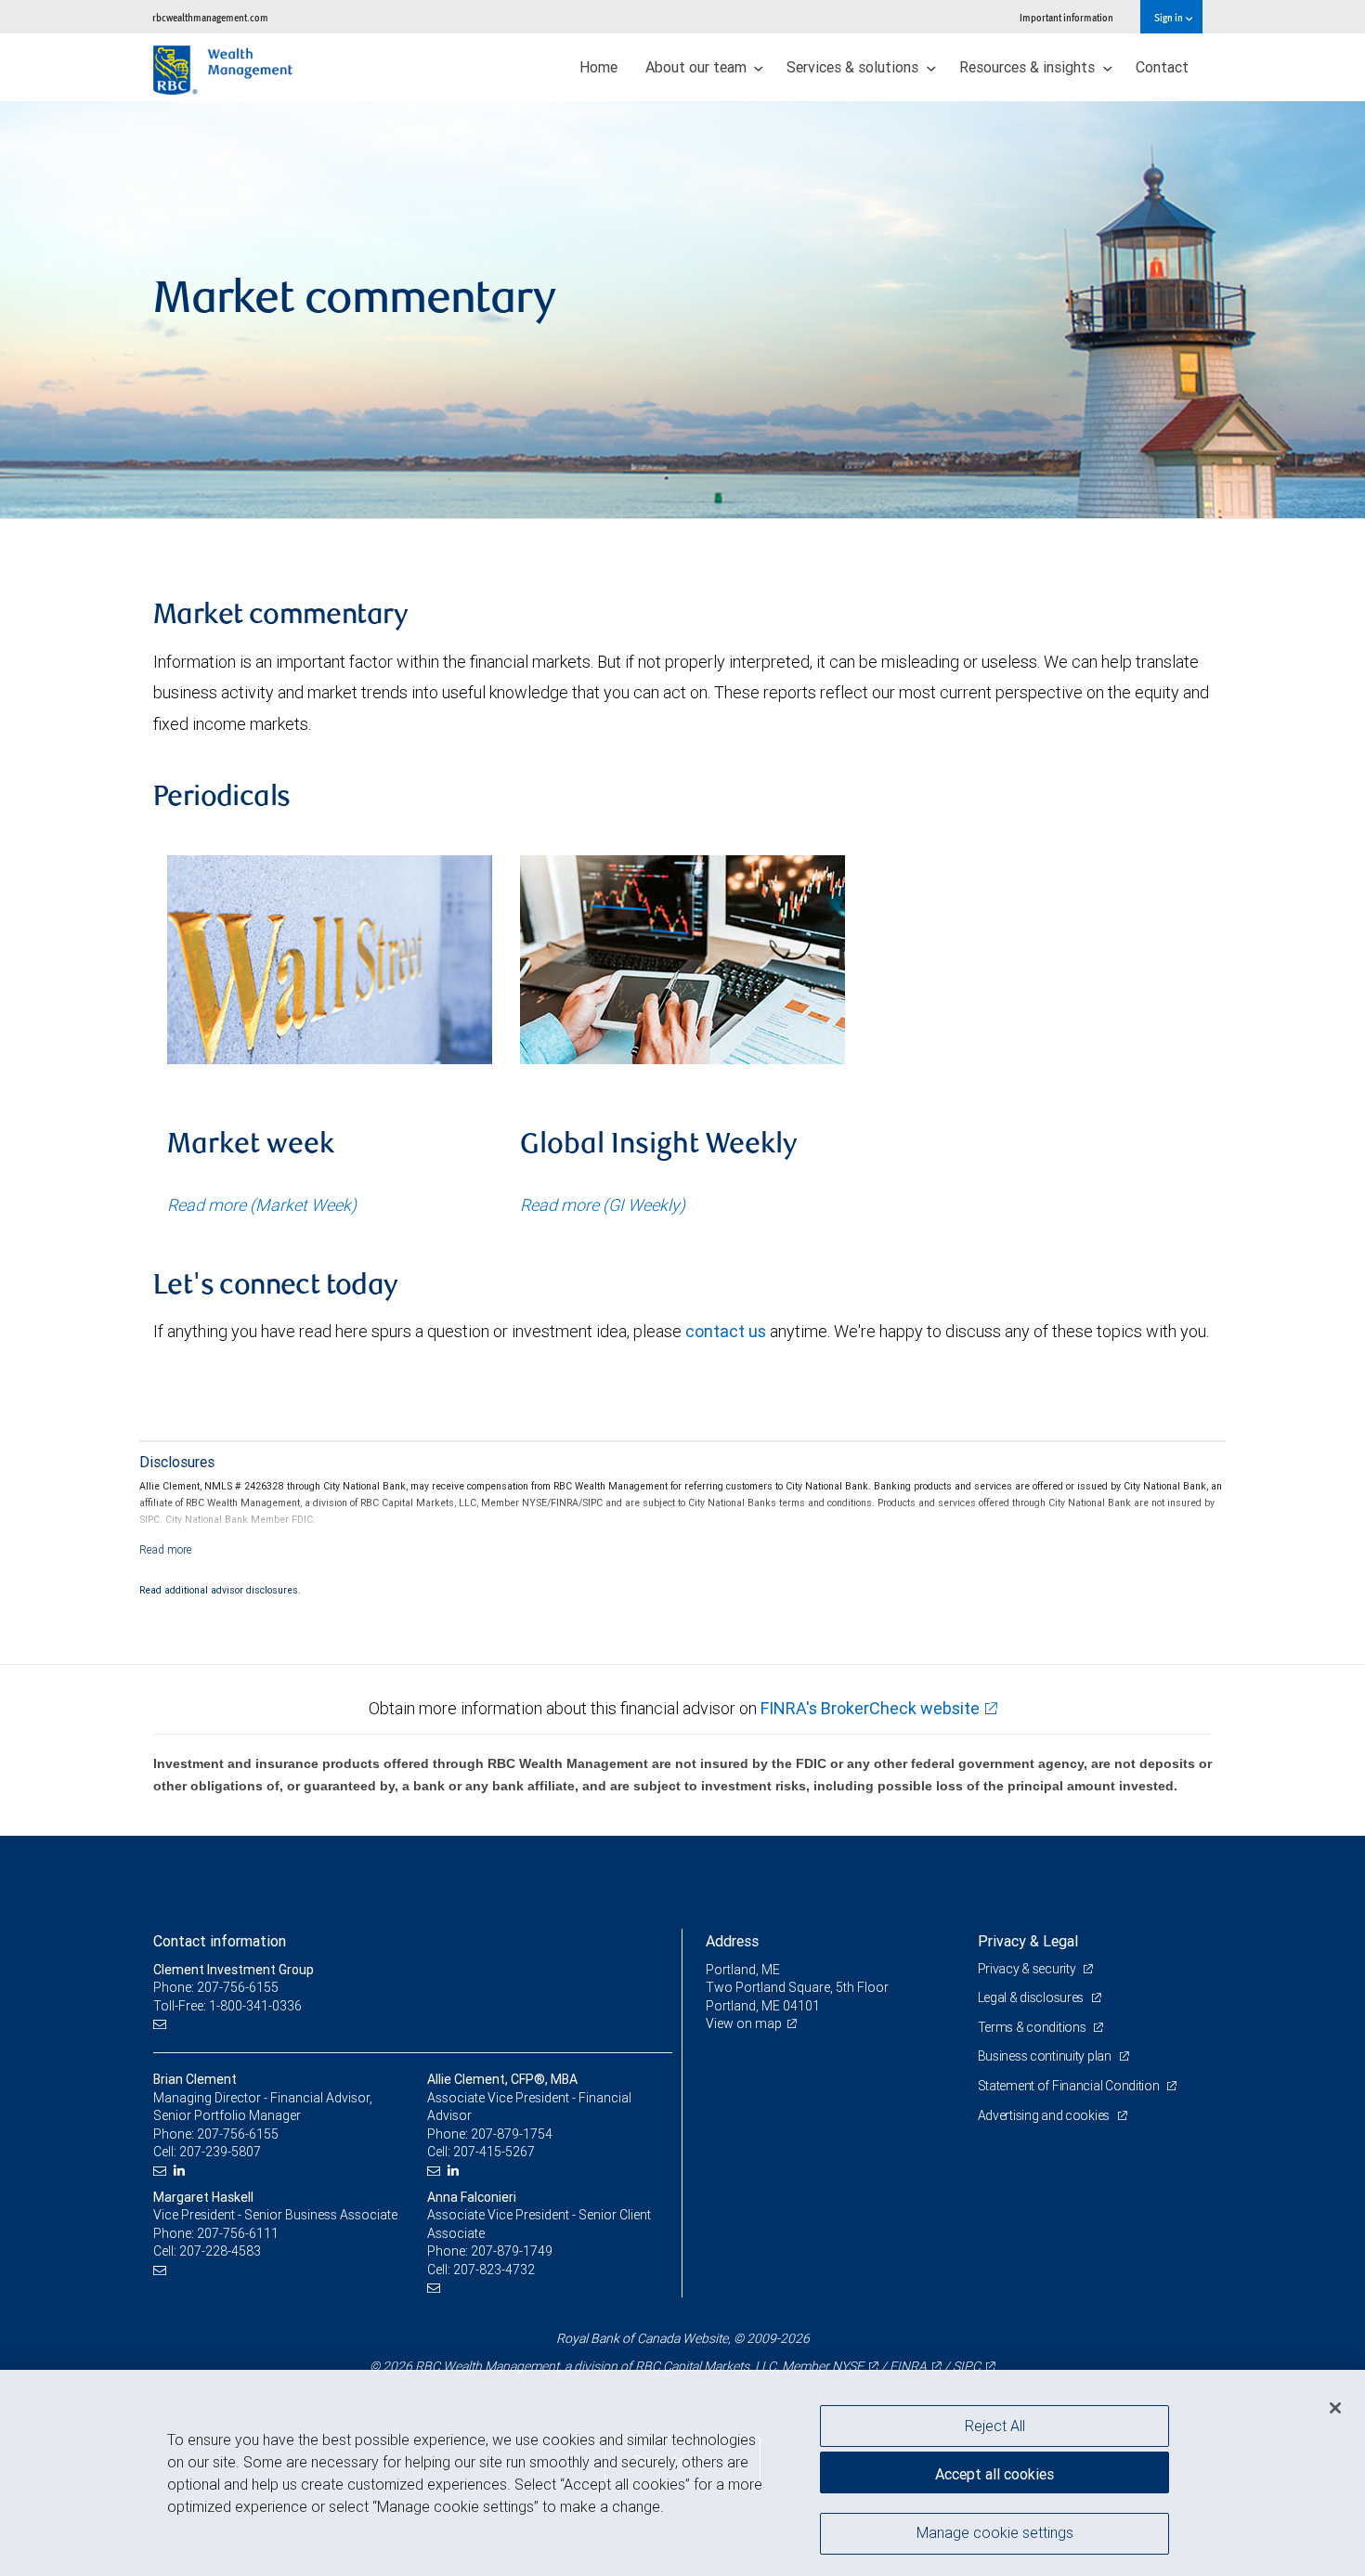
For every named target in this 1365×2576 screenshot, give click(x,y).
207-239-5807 (220, 2152)
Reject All (995, 2426)
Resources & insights (1029, 67)
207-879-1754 (512, 2134)
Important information (1066, 17)
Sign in (1170, 17)
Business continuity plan (1046, 2056)
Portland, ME (743, 1970)
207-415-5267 (494, 2152)
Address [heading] (732, 1941)
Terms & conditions (1033, 2027)
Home (598, 67)
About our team (698, 67)
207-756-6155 (238, 2134)
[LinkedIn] (182, 2171)
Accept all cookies (994, 2474)
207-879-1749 (512, 2251)
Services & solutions (854, 67)
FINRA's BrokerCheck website (870, 1708)
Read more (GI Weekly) (603, 1205)
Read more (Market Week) (262, 1205)
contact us (726, 1331)
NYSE (848, 2366)
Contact (1162, 67)
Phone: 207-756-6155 (216, 1987)
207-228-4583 (220, 2251)
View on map (744, 2023)
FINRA (908, 2366)
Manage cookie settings (995, 2532)
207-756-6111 (238, 2233)
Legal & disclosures (1032, 1997)
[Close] (1335, 2407)
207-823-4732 (494, 2270)
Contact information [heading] (220, 1941)
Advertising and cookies (1045, 2115)
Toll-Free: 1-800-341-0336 (227, 2006)
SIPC (967, 2366)
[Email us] (162, 2024)
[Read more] (166, 1549)
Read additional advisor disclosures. (220, 1590)
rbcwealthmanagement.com (210, 17)
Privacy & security (1028, 1969)
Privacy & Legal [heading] (1028, 1941)
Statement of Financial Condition (1070, 2086)
